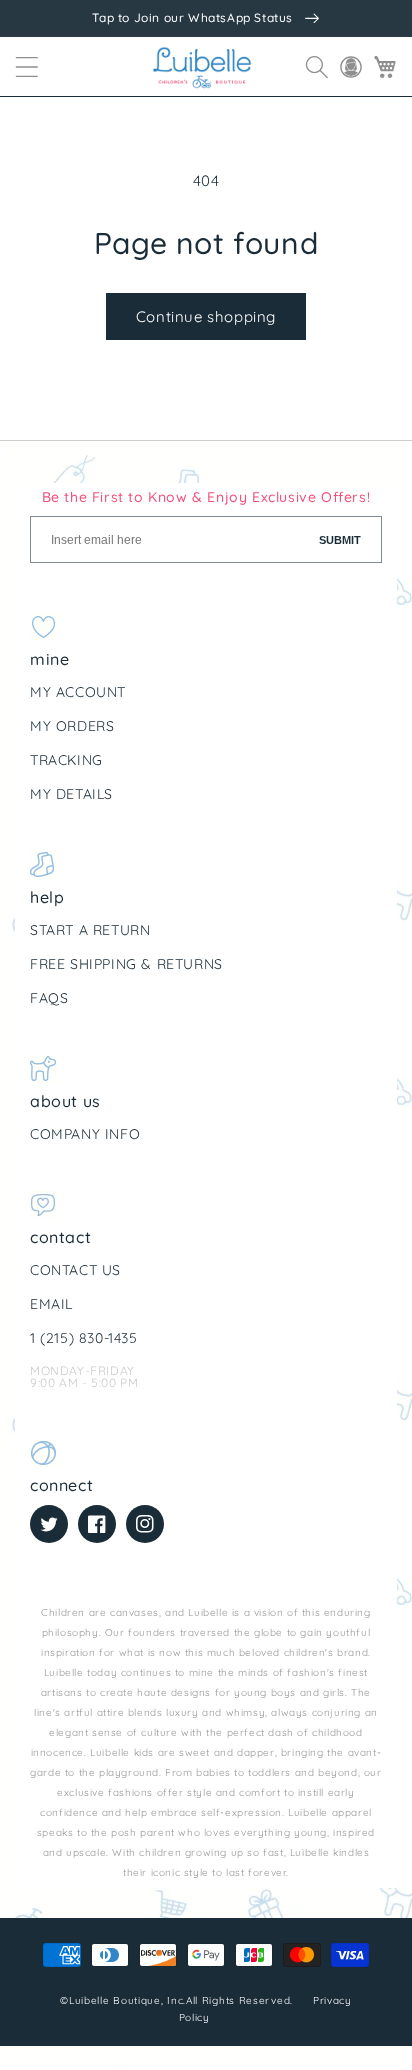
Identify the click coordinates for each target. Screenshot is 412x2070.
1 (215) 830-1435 (84, 1338)
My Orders (72, 726)
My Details (71, 794)
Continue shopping (206, 316)
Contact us (75, 1270)
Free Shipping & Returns (126, 964)
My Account (78, 692)
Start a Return (90, 930)
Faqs (49, 998)
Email (51, 1304)
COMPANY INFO (85, 1134)
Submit (340, 540)
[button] (27, 67)
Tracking (66, 760)
